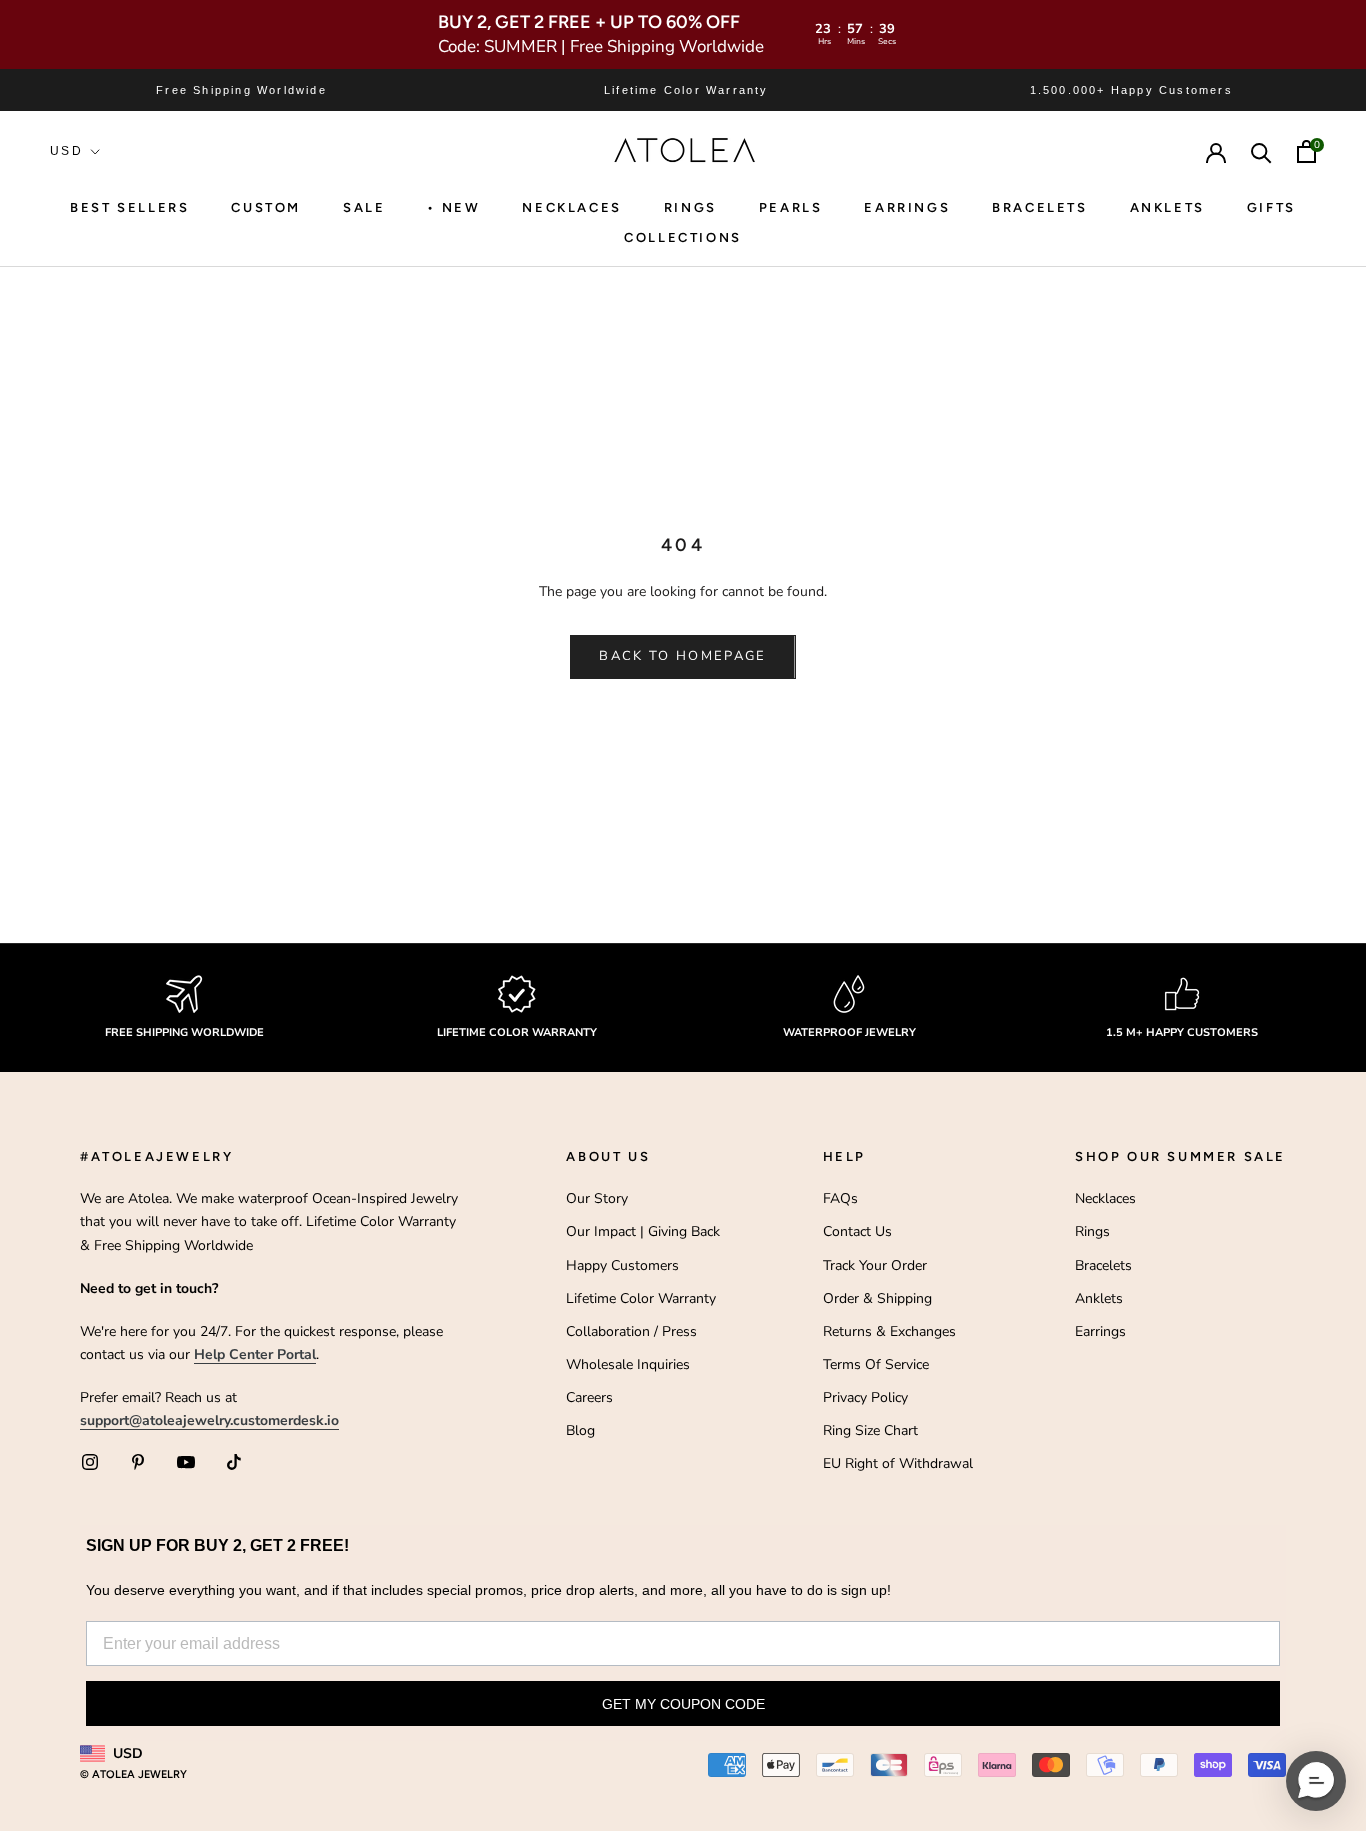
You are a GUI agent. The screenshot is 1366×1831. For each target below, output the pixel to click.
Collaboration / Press (631, 1331)
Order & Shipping (877, 1298)
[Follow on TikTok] (234, 1462)
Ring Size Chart (870, 1430)
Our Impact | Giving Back (643, 1231)
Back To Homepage (682, 656)
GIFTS (1271, 207)
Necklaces (571, 207)
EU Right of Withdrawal (898, 1463)
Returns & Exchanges (889, 1331)
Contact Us (857, 1231)
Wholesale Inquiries (628, 1364)
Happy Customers (622, 1265)
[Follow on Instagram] (90, 1462)
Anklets (1167, 207)
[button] (1316, 1781)
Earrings (907, 207)
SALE (364, 207)
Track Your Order (875, 1265)
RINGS (690, 207)
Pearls (791, 207)
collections (683, 237)
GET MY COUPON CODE (683, 1704)
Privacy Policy (865, 1397)
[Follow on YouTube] (186, 1462)
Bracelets (1039, 207)
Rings (1092, 1231)
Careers (589, 1397)
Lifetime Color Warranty (641, 1298)
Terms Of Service (876, 1364)
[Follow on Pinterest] (138, 1462)
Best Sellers (129, 207)
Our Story (597, 1198)
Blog (580, 1430)
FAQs (840, 1198)
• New (453, 207)
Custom (266, 207)
